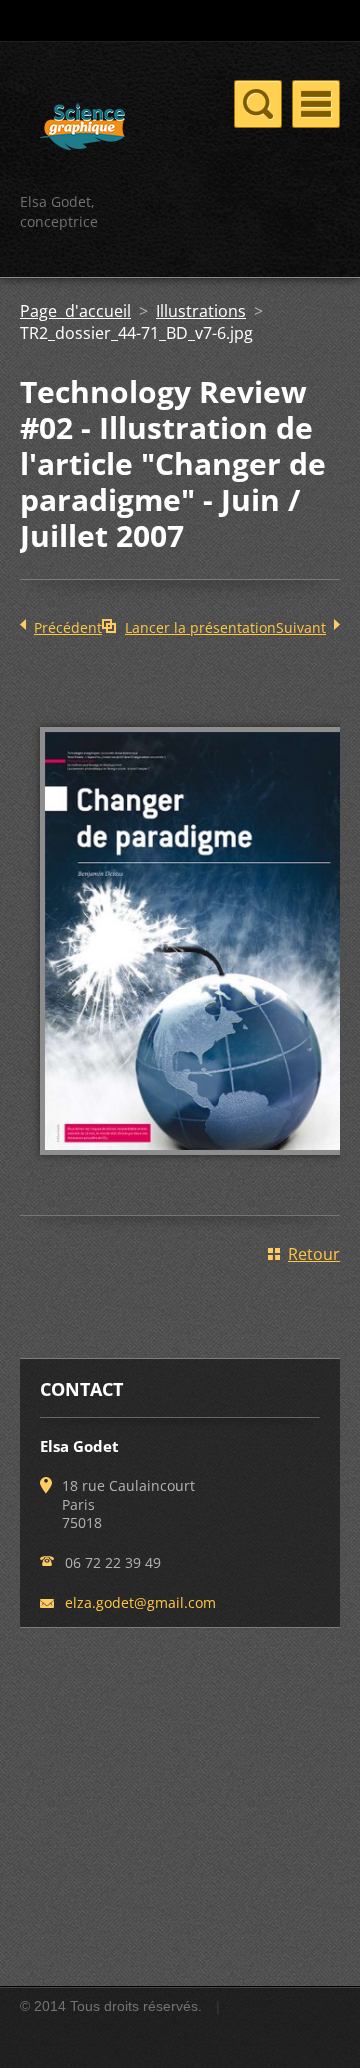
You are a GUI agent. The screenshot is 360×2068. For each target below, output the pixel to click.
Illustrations (201, 311)
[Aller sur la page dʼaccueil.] (82, 129)
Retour (314, 1254)
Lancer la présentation (200, 627)
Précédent (68, 627)
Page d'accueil (75, 311)
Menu (316, 104)
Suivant (301, 627)
